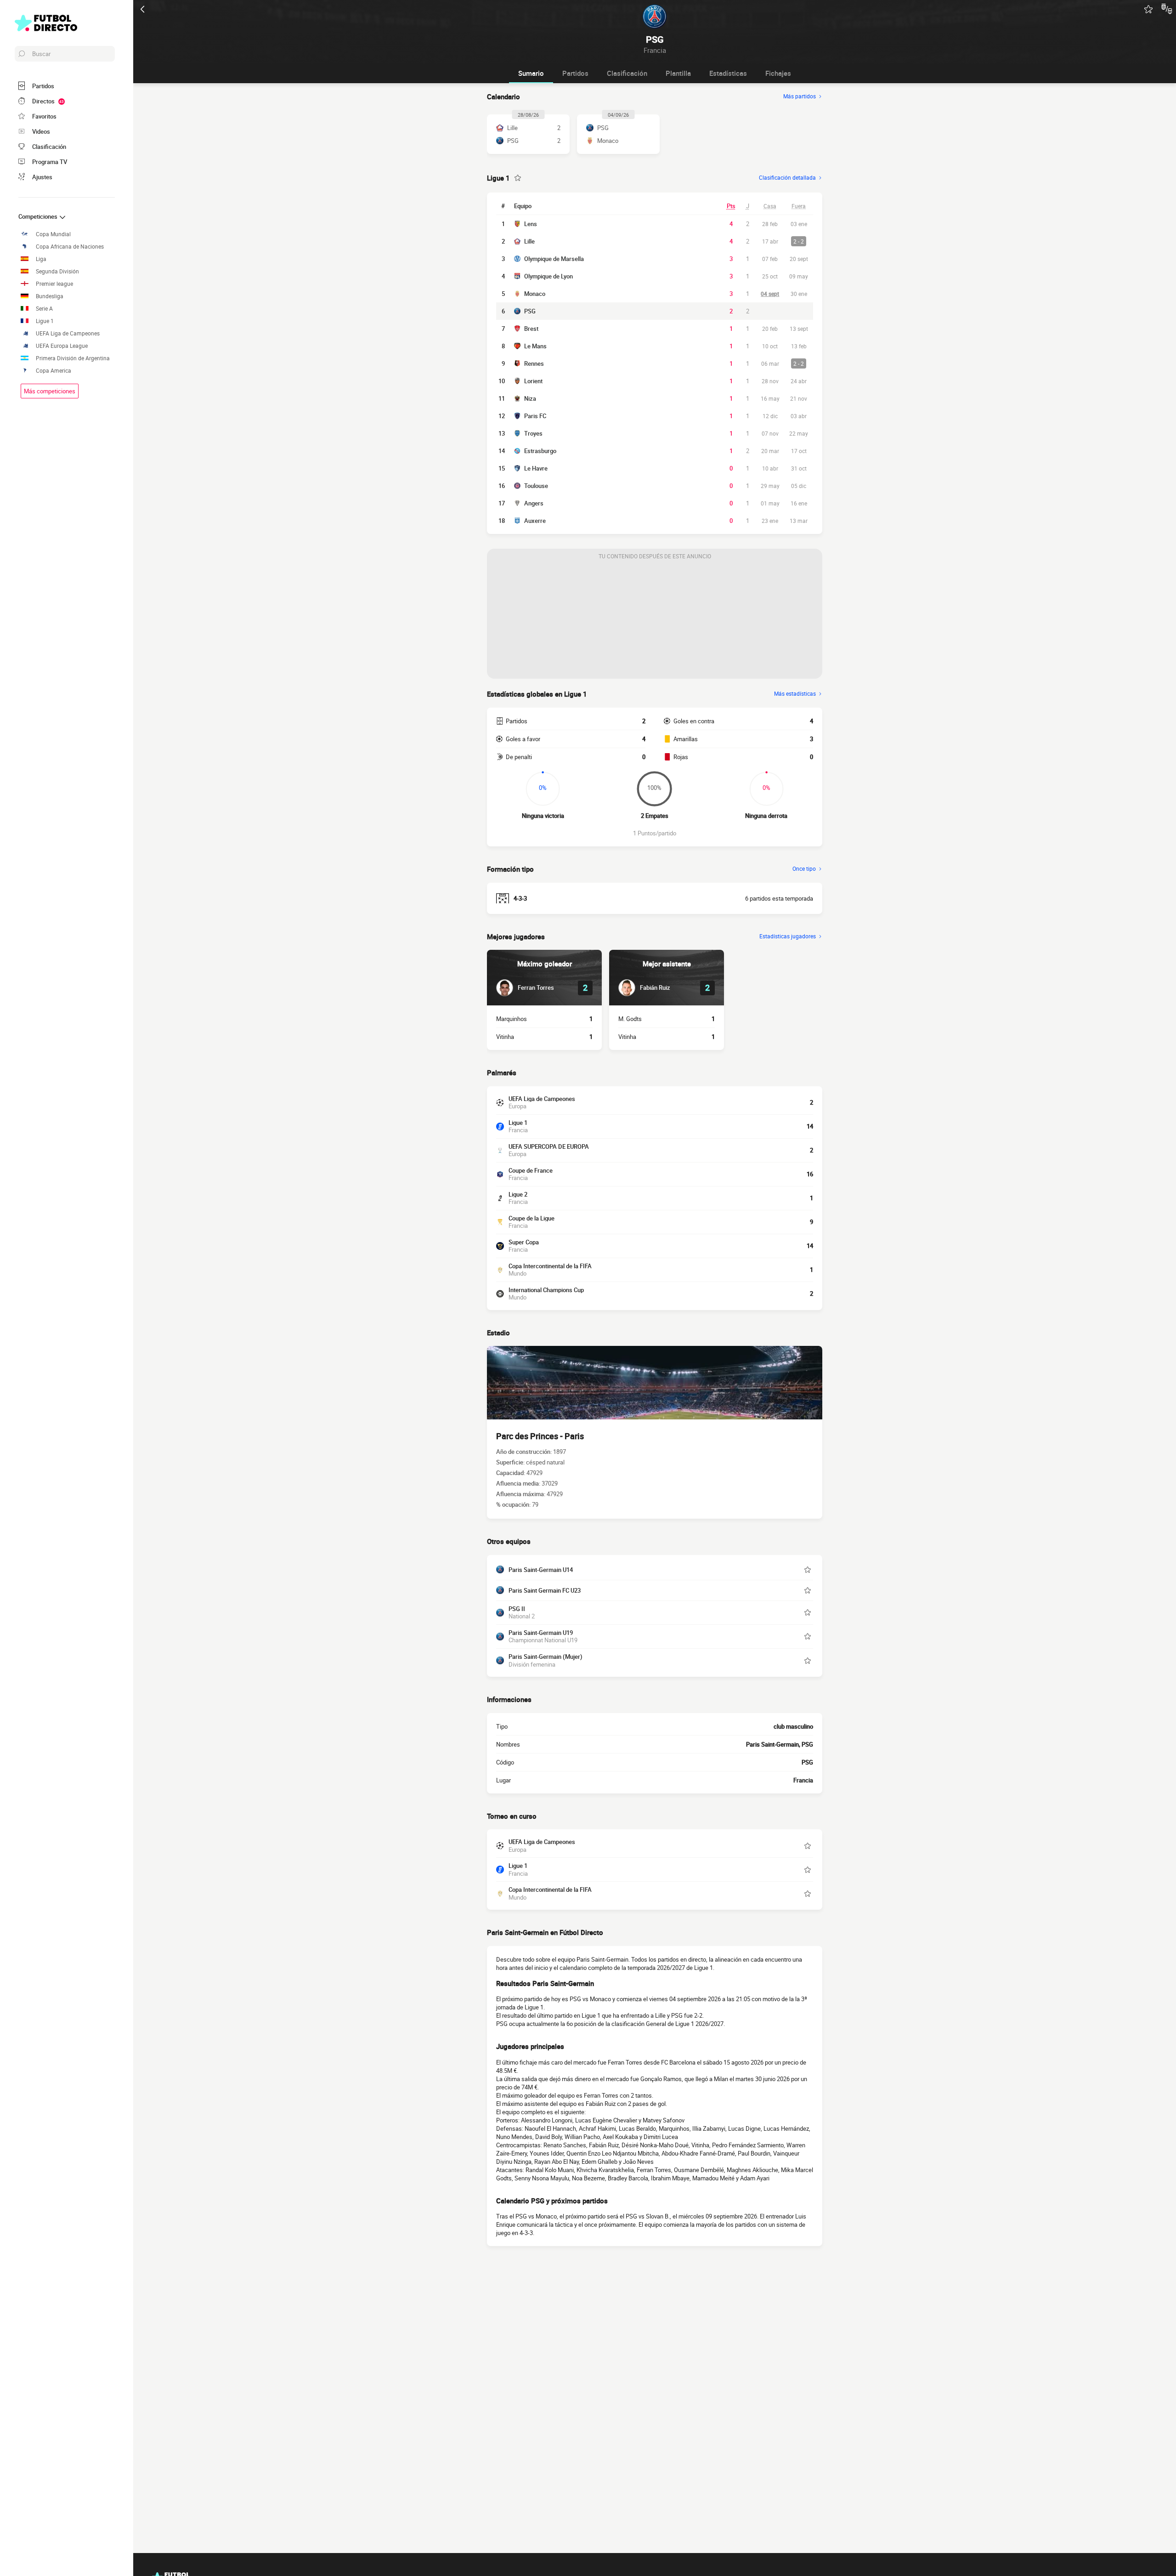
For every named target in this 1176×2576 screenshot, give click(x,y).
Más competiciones (50, 391)
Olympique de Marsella (554, 259)
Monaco (535, 294)
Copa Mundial (53, 234)
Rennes (534, 363)
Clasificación (627, 73)
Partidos (575, 73)
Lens (531, 224)
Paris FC (535, 416)
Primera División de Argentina (73, 358)
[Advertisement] (655, 621)
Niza (530, 398)
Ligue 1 (45, 321)
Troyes (533, 433)
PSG (530, 311)
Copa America (54, 371)
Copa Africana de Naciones (70, 247)
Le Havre (536, 468)
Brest (531, 329)
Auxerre (535, 521)
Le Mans (535, 346)
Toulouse (536, 486)
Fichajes (778, 73)
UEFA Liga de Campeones (68, 333)
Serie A (44, 309)
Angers (534, 503)
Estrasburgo (540, 451)
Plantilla (678, 73)
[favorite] (1148, 9)
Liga (41, 259)
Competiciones (39, 216)
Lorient (533, 381)
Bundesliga (50, 296)
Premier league (54, 284)
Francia (803, 1780)
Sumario (531, 73)
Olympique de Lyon (548, 276)
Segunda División (57, 271)
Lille (529, 241)
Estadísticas (728, 73)
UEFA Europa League (62, 346)
